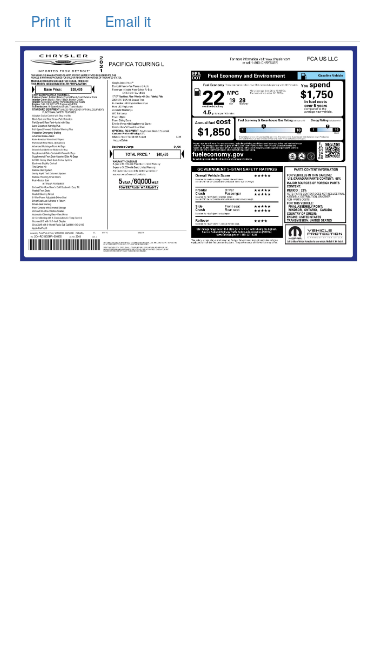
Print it (51, 21)
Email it (128, 21)
